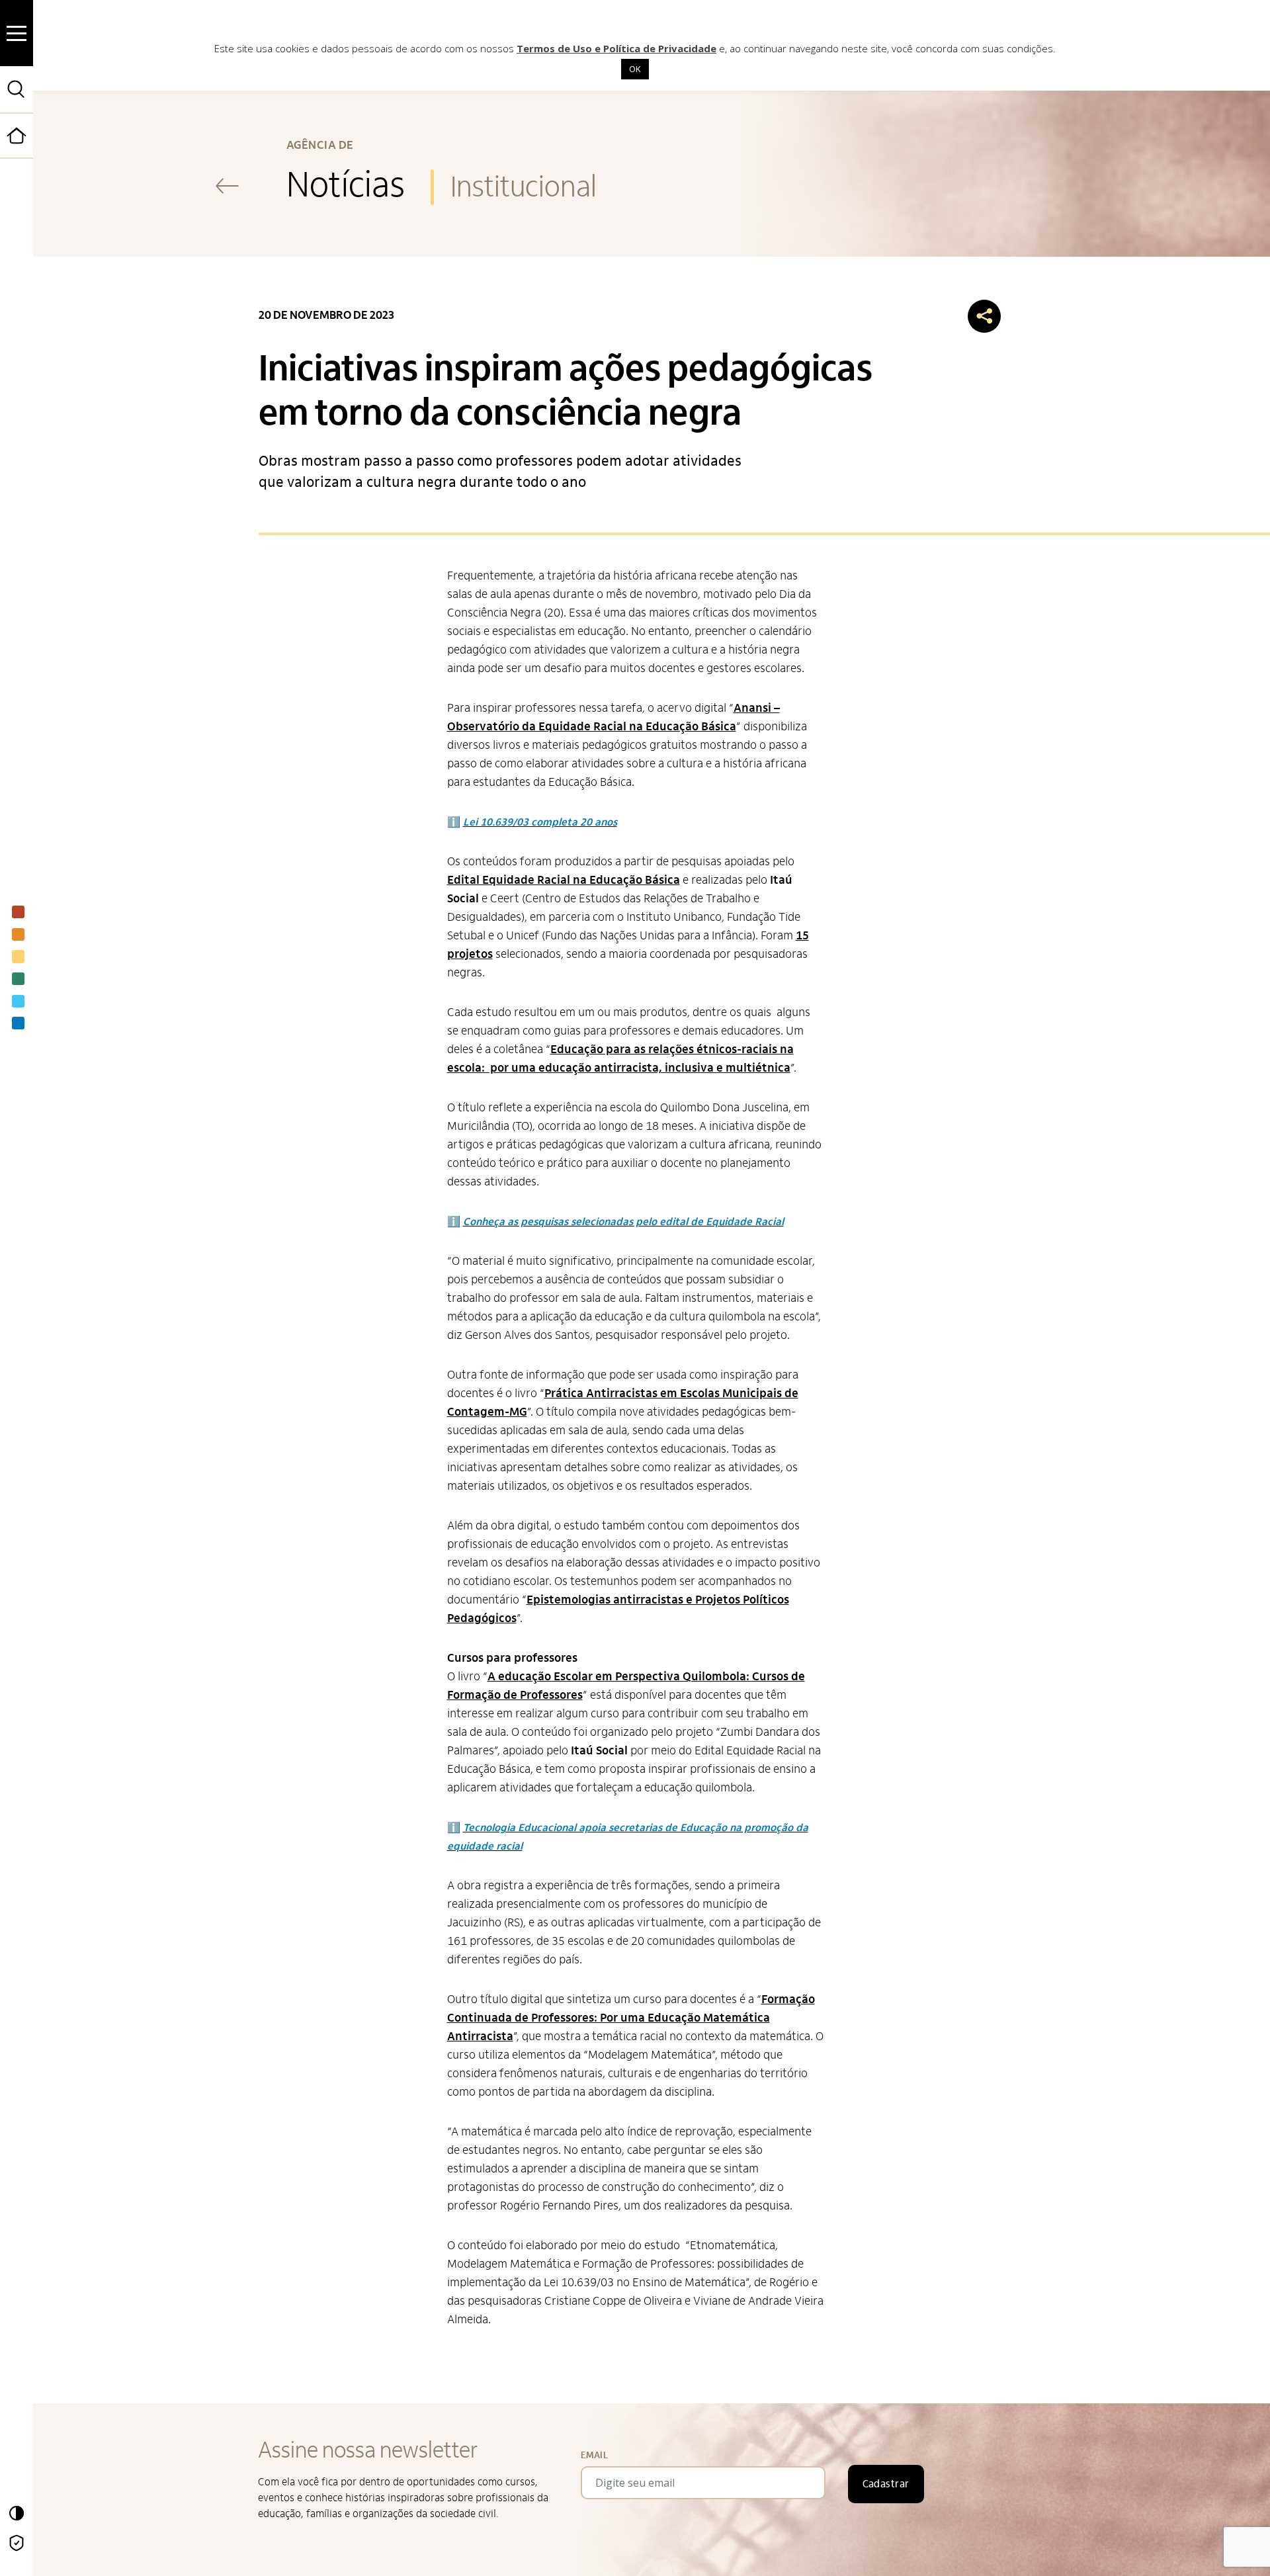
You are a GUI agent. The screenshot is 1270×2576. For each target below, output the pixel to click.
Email (594, 2455)
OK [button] (635, 69)
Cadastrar (886, 2484)
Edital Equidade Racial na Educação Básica (564, 880)
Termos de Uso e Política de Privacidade (616, 48)
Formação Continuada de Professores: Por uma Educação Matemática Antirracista (631, 2018)
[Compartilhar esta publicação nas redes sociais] (984, 316)
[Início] (32, 155)
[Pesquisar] (17, 89)
